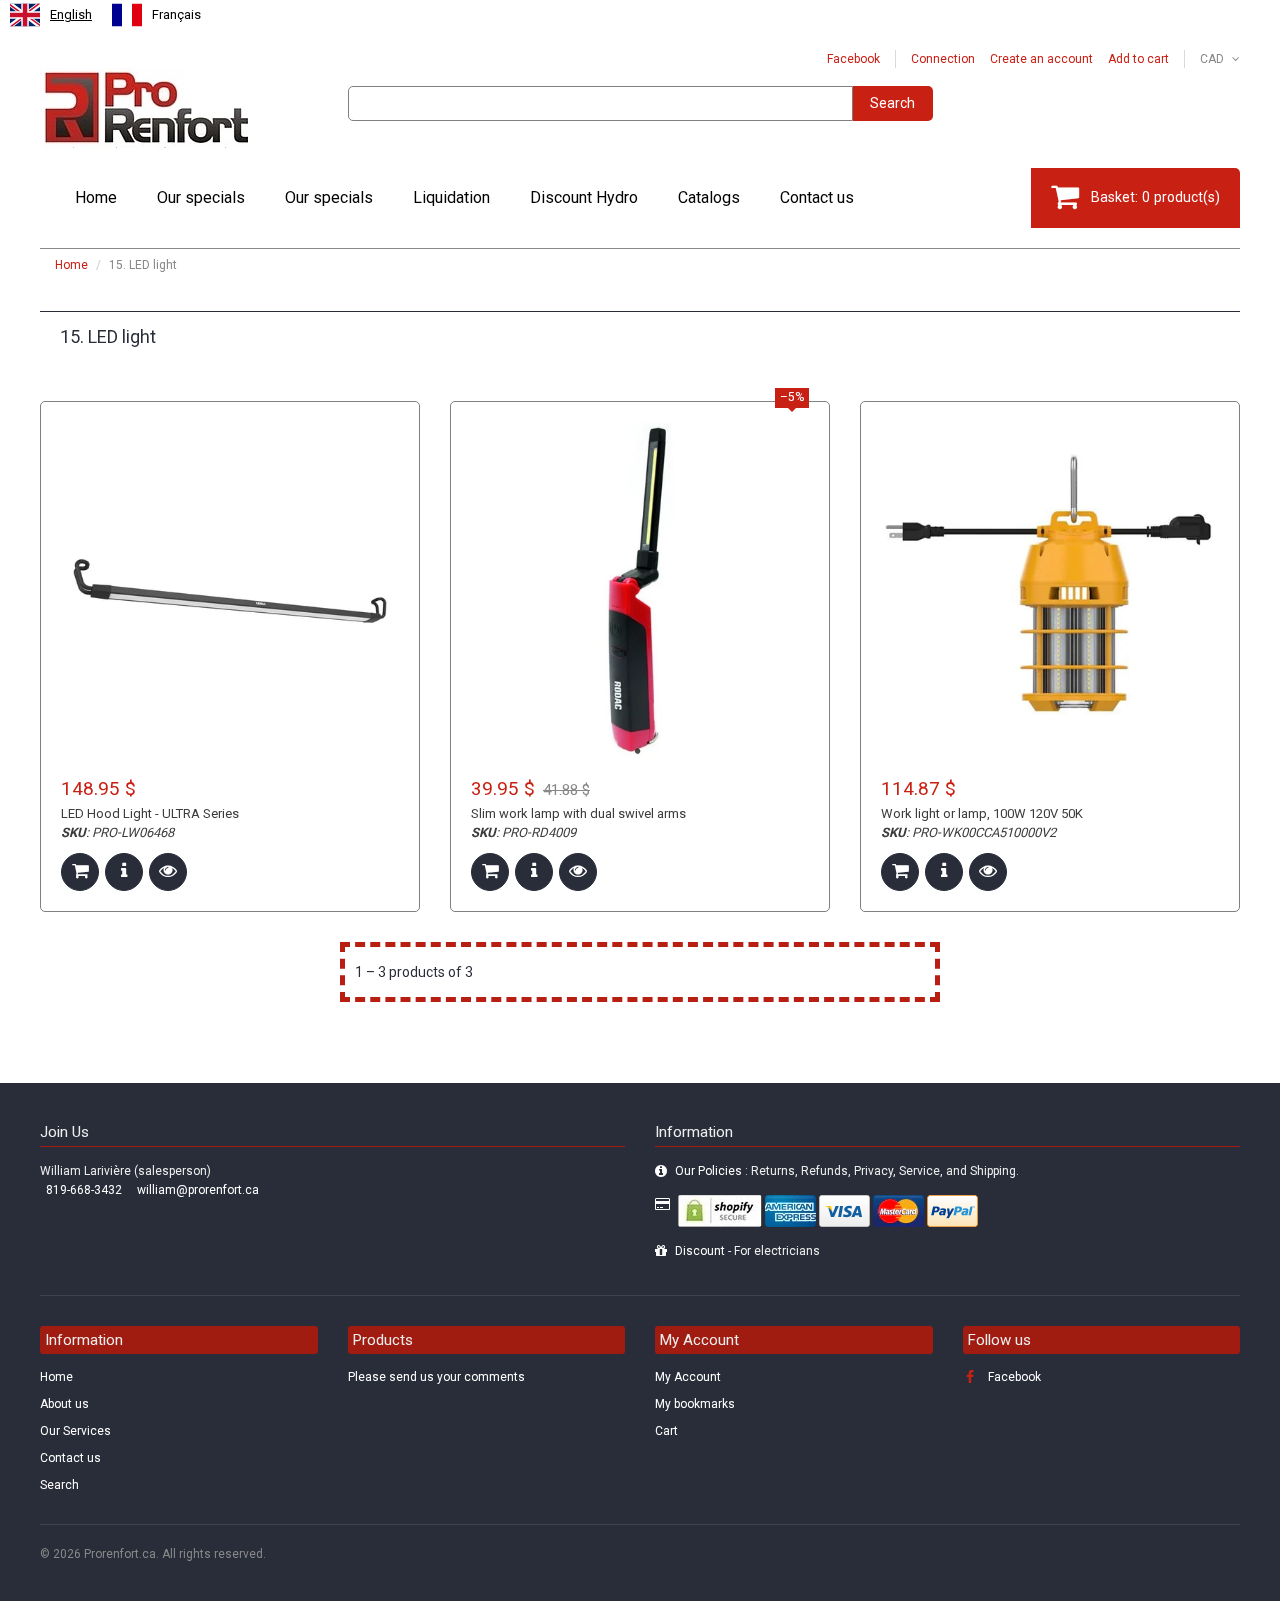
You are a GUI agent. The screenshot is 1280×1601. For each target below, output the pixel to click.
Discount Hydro (584, 197)
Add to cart (1138, 59)
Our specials (201, 197)
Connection (943, 59)
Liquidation (451, 197)
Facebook (853, 59)
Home (96, 197)
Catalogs (709, 197)
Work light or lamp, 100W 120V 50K (982, 813)
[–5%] (640, 591)
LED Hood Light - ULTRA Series (150, 813)
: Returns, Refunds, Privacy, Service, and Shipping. (847, 1171)
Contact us (817, 197)
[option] (156, 15)
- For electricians (747, 1251)
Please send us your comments (436, 1377)
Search (892, 103)
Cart (666, 1431)
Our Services (75, 1431)
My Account (688, 1377)
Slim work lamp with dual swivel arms (578, 813)
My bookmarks (695, 1404)
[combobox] (51, 15)
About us (64, 1404)
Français (176, 14)
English (71, 14)
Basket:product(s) (1155, 197)
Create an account (1041, 59)
